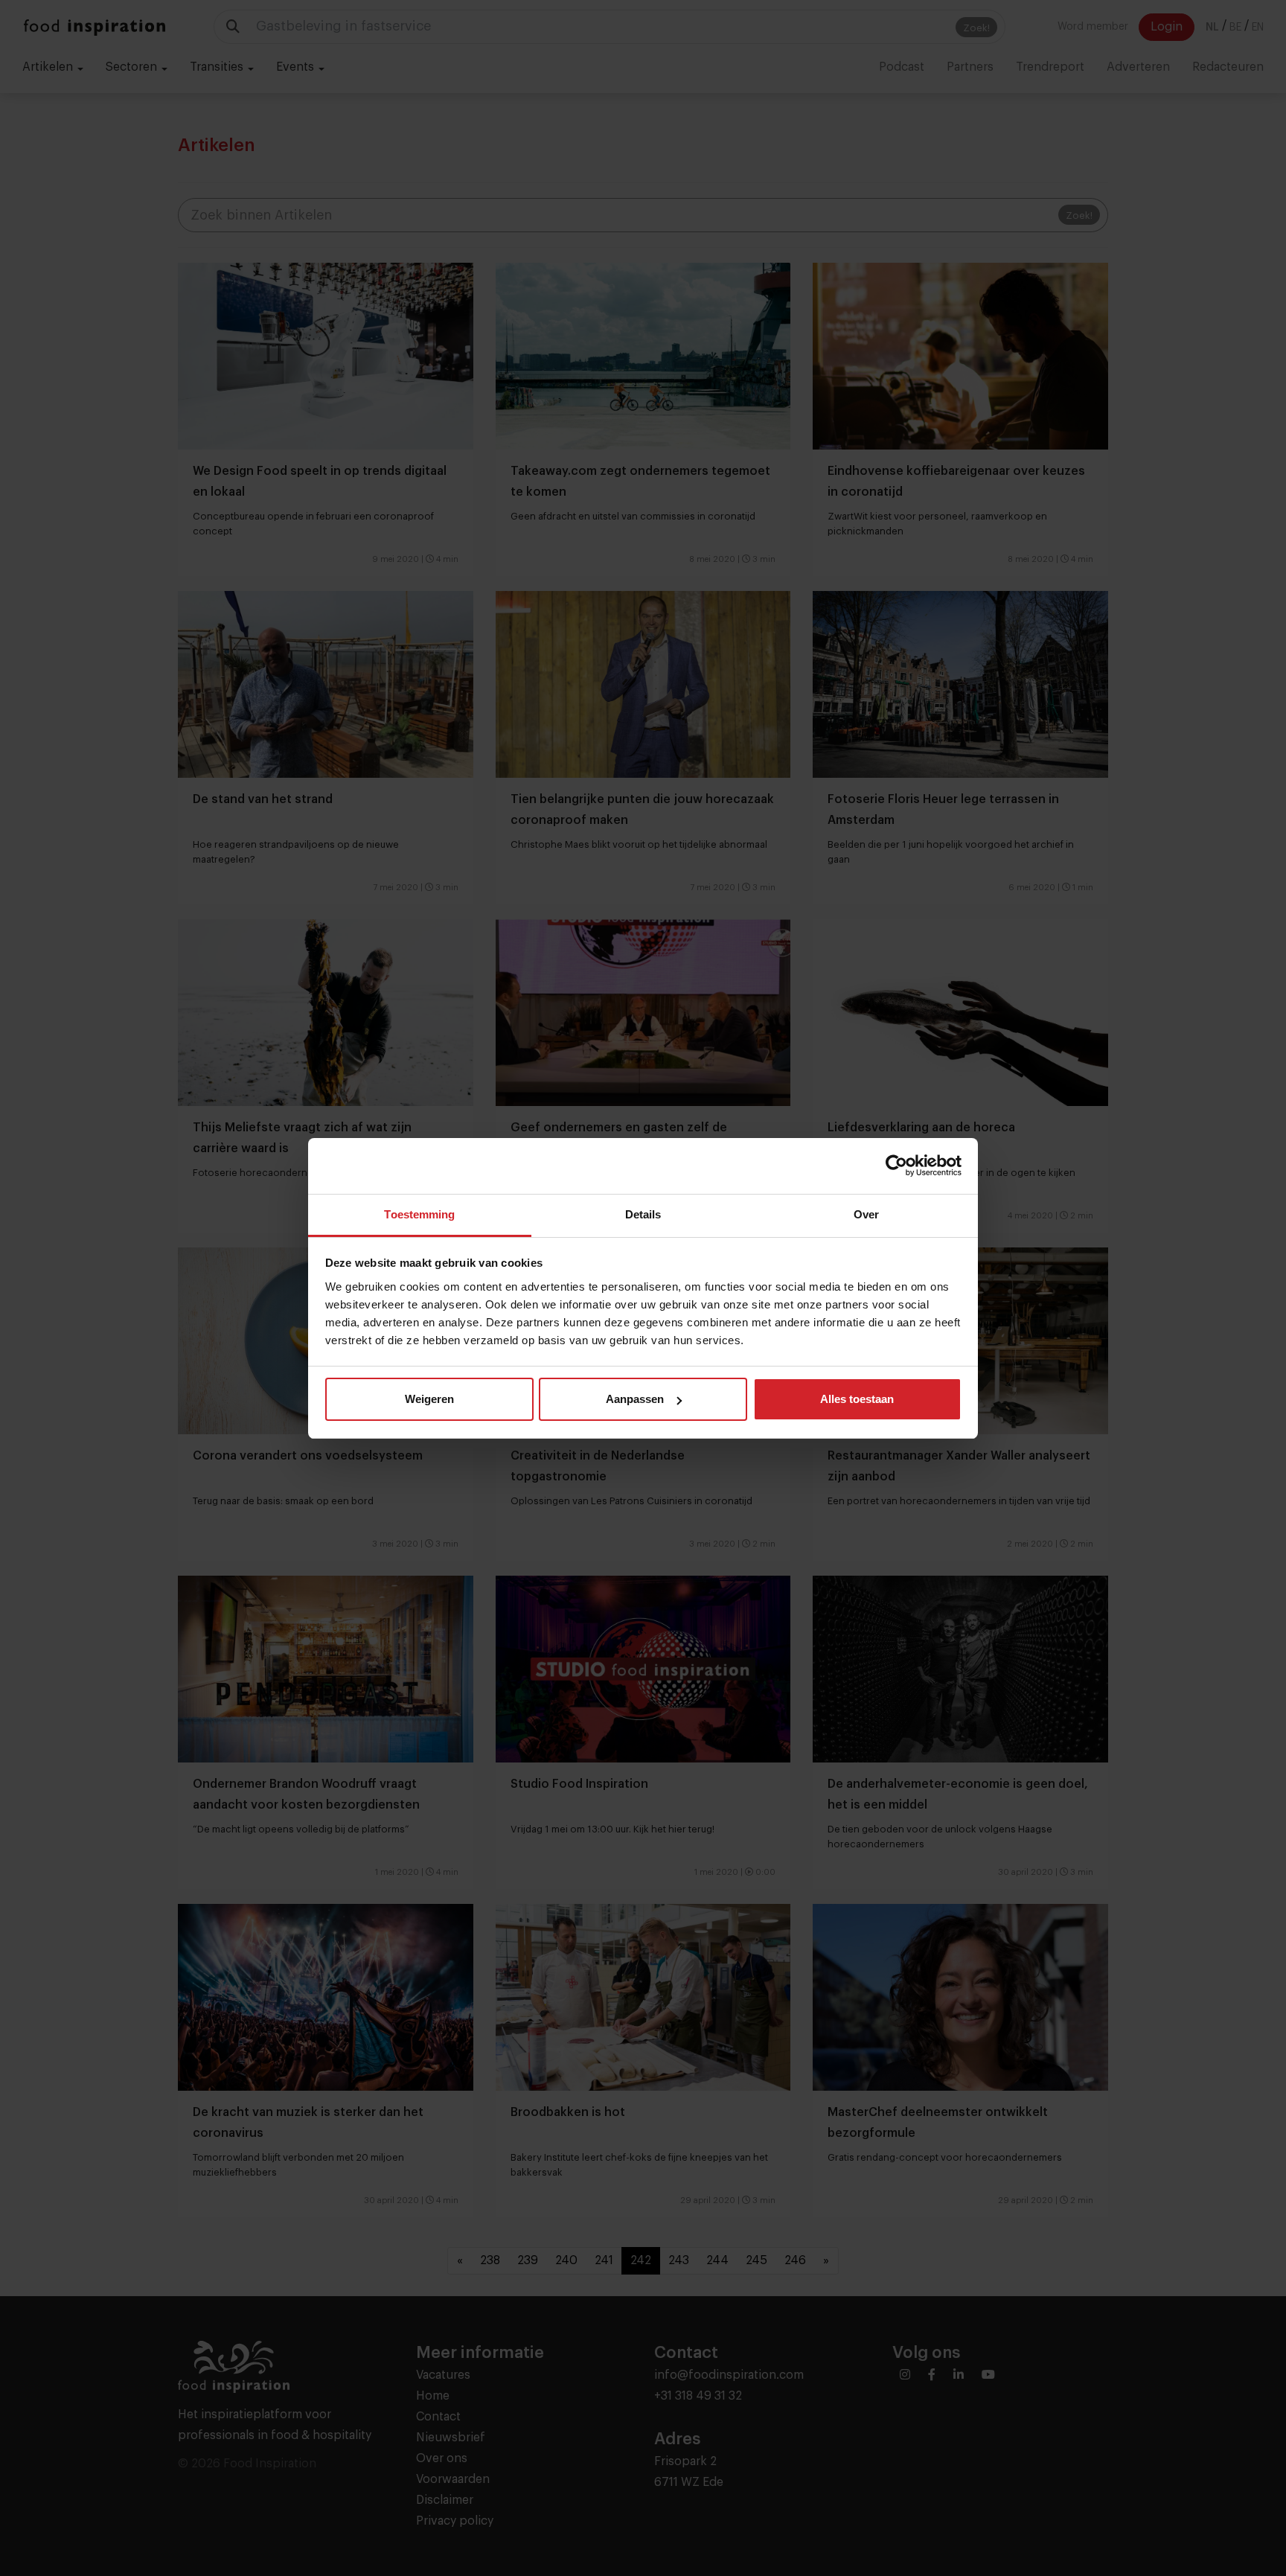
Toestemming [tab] (419, 1214)
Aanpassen (635, 1399)
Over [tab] (866, 1214)
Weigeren (429, 1399)
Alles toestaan (857, 1399)
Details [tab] (643, 1214)
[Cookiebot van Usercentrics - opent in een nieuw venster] (896, 1166)
